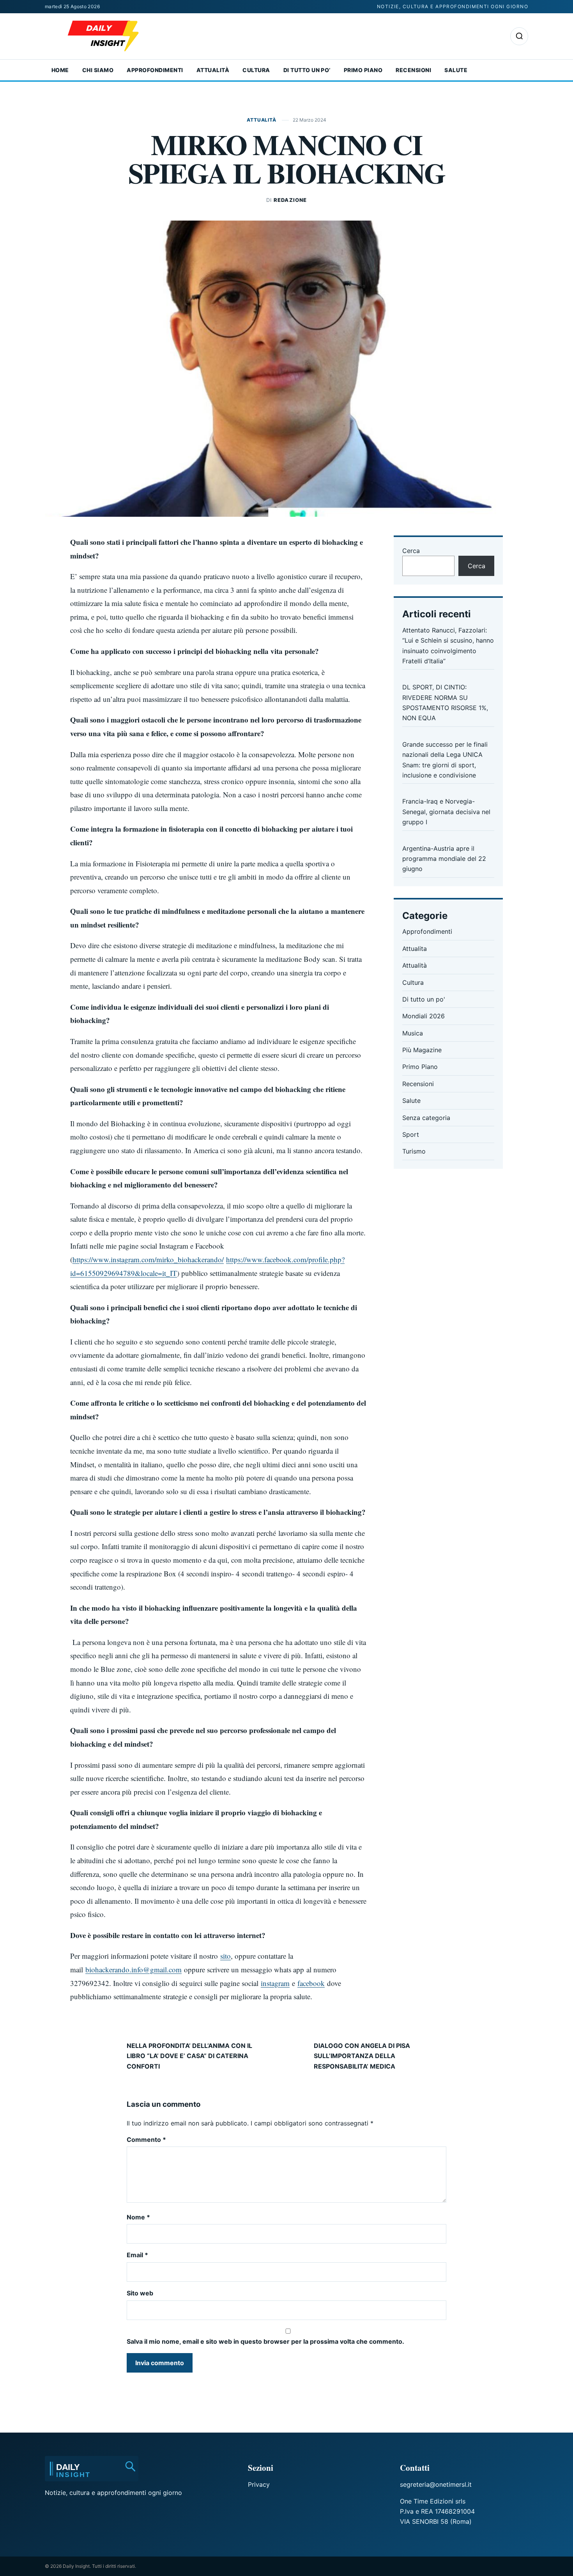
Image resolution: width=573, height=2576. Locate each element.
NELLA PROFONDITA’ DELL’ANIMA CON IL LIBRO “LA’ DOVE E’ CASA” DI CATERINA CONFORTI (189, 2056)
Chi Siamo (98, 70)
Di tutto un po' (424, 999)
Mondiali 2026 (424, 1016)
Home (60, 70)
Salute (456, 70)
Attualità (213, 70)
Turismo (414, 1151)
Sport (411, 1134)
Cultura (256, 70)
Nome (138, 2217)
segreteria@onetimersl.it (436, 2484)
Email (137, 2255)
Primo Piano (363, 70)
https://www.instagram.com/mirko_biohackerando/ (148, 1259)
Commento (146, 2140)
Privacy (259, 2484)
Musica (413, 1033)
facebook (311, 1983)
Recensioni (413, 70)
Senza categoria (426, 1118)
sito (225, 1956)
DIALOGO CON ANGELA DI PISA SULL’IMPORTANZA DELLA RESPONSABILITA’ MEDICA (362, 2056)
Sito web (140, 2293)
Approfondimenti (155, 70)
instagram (275, 1983)
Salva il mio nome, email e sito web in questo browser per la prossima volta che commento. (265, 2341)
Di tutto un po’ (307, 70)
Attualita (415, 949)
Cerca (411, 551)
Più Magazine (422, 1050)
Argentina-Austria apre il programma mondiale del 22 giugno (444, 859)
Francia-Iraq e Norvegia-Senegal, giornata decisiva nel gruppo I (446, 812)
